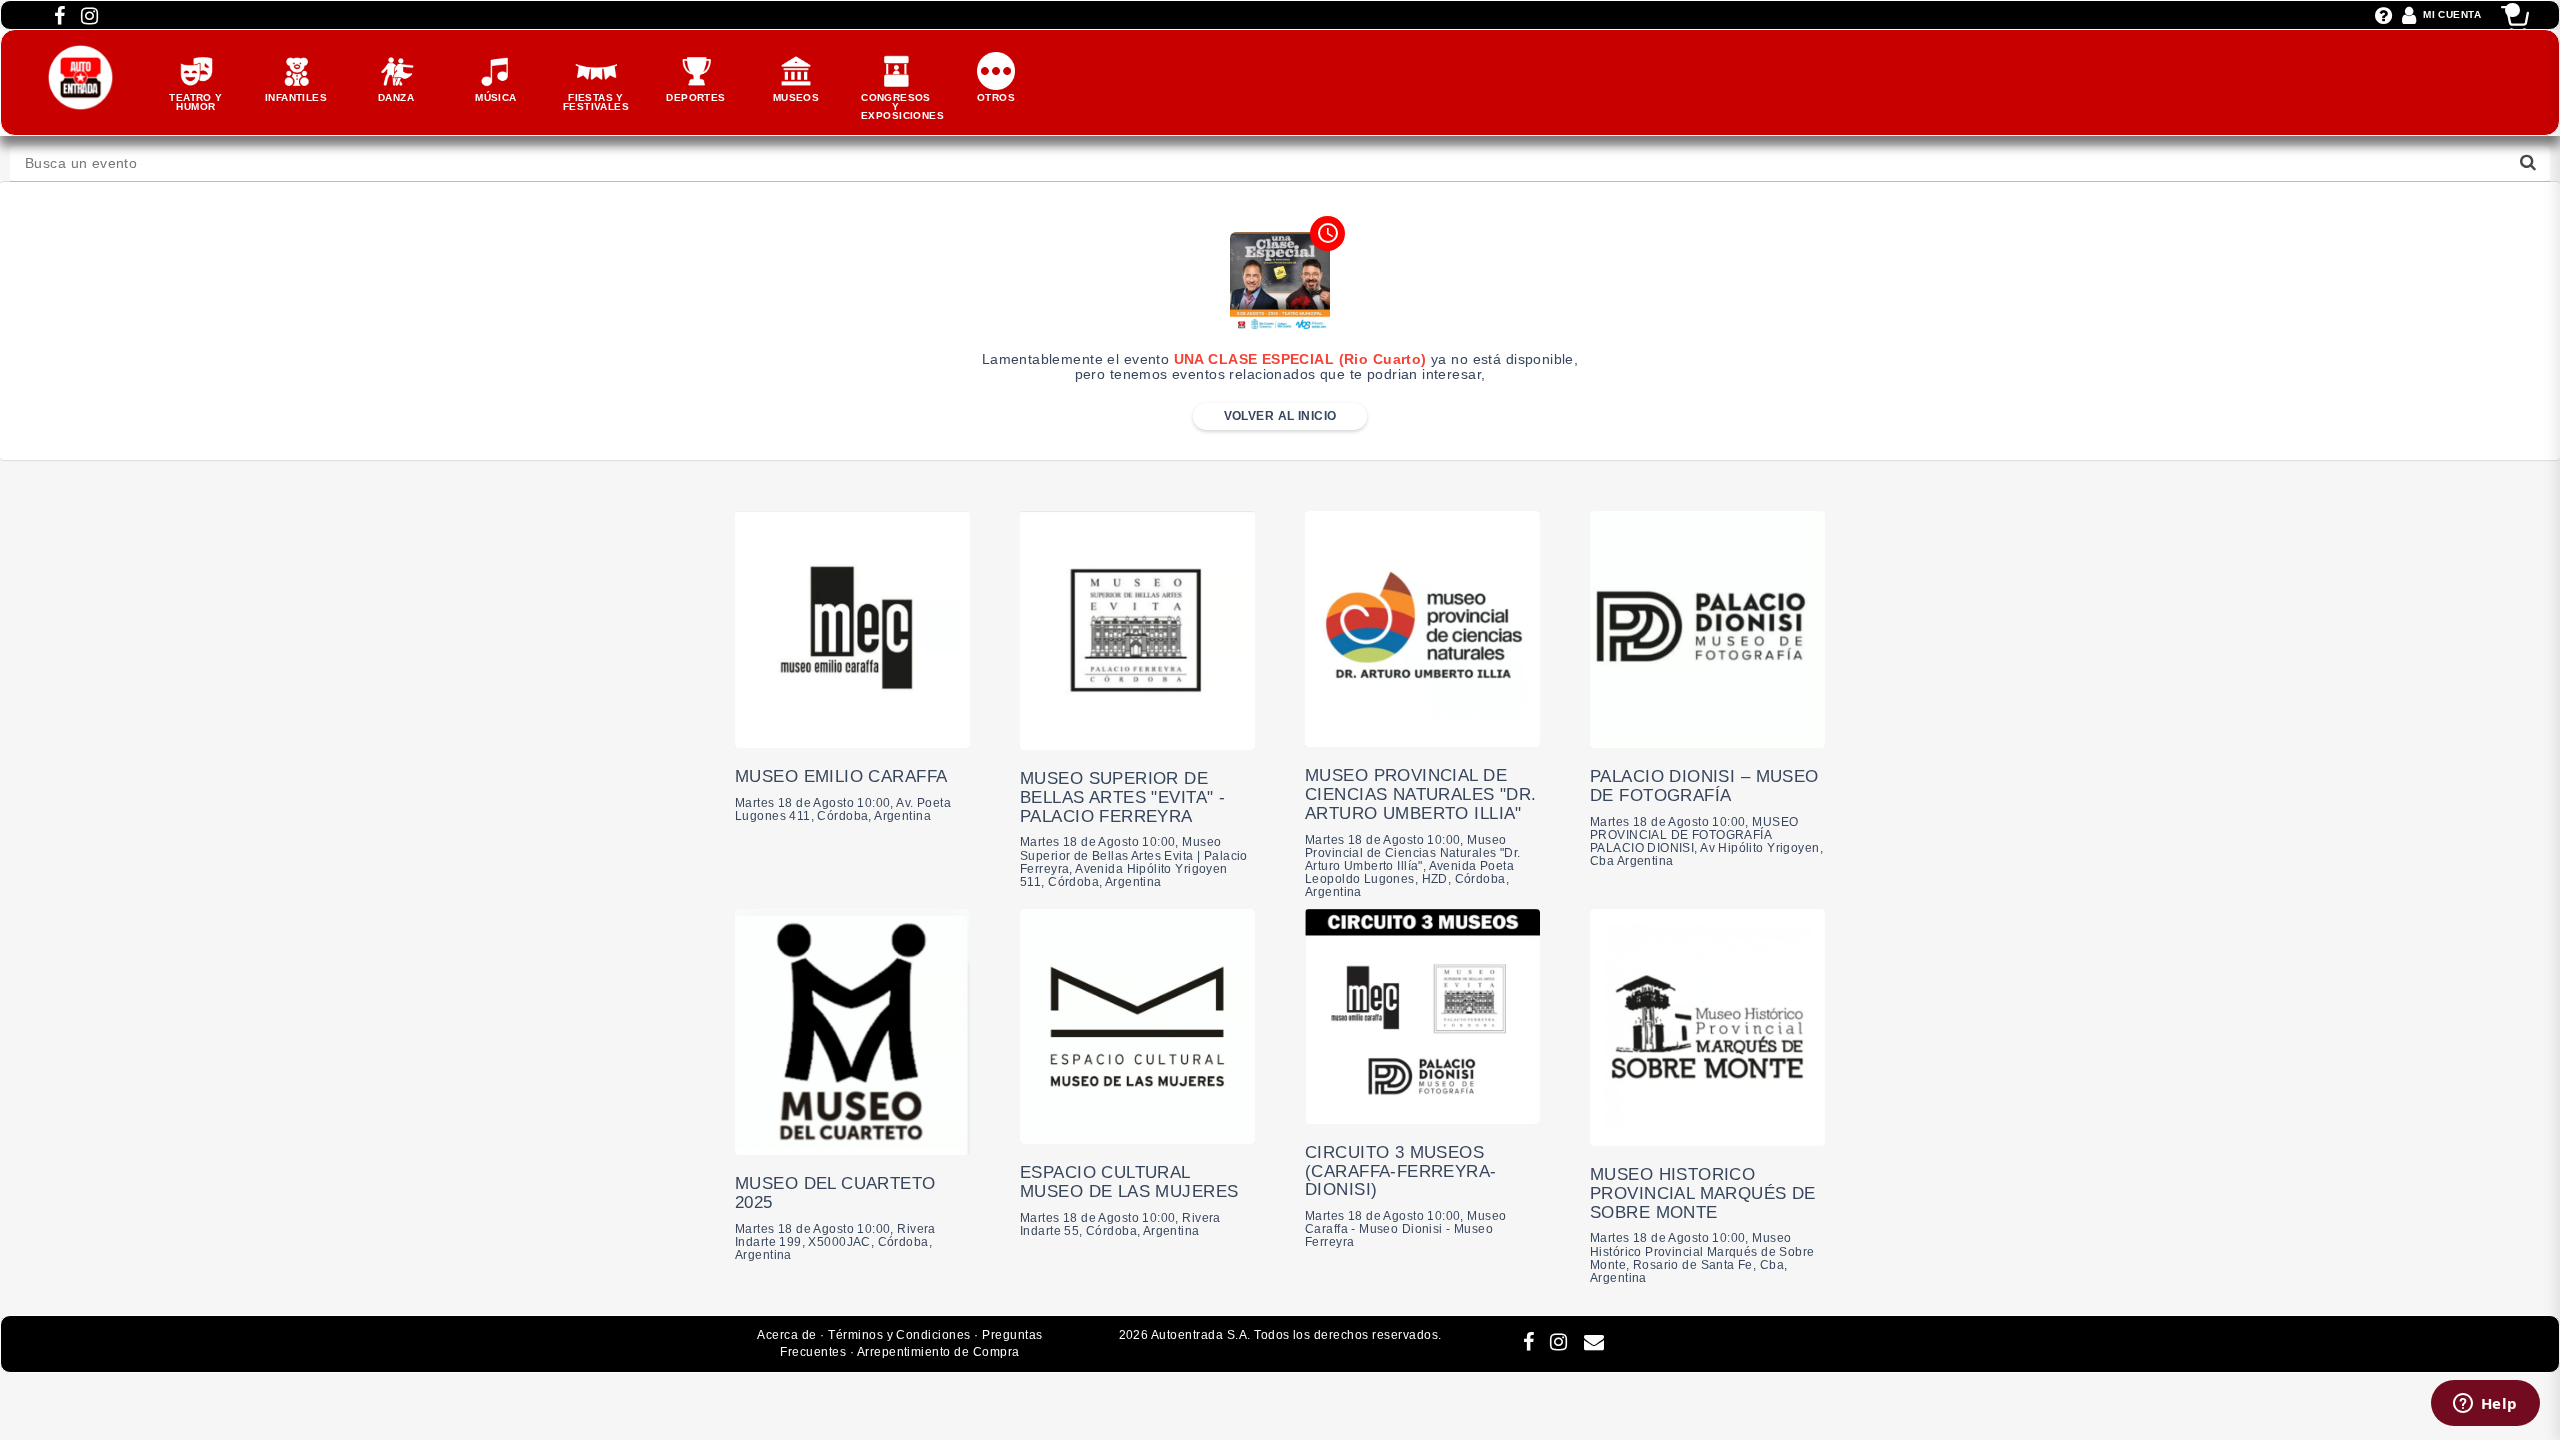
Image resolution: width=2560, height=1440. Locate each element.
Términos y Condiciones (899, 1335)
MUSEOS (796, 97)
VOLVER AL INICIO (1280, 416)
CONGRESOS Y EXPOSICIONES (902, 106)
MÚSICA (496, 97)
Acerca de (786, 1335)
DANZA (396, 97)
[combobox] (1280, 163)
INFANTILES (296, 97)
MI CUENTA (2452, 14)
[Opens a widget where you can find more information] (2485, 1405)
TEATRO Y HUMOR (195, 102)
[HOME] (81, 55)
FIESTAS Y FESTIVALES (596, 102)
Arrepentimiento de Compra (938, 1352)
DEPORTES (695, 97)
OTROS (996, 97)
